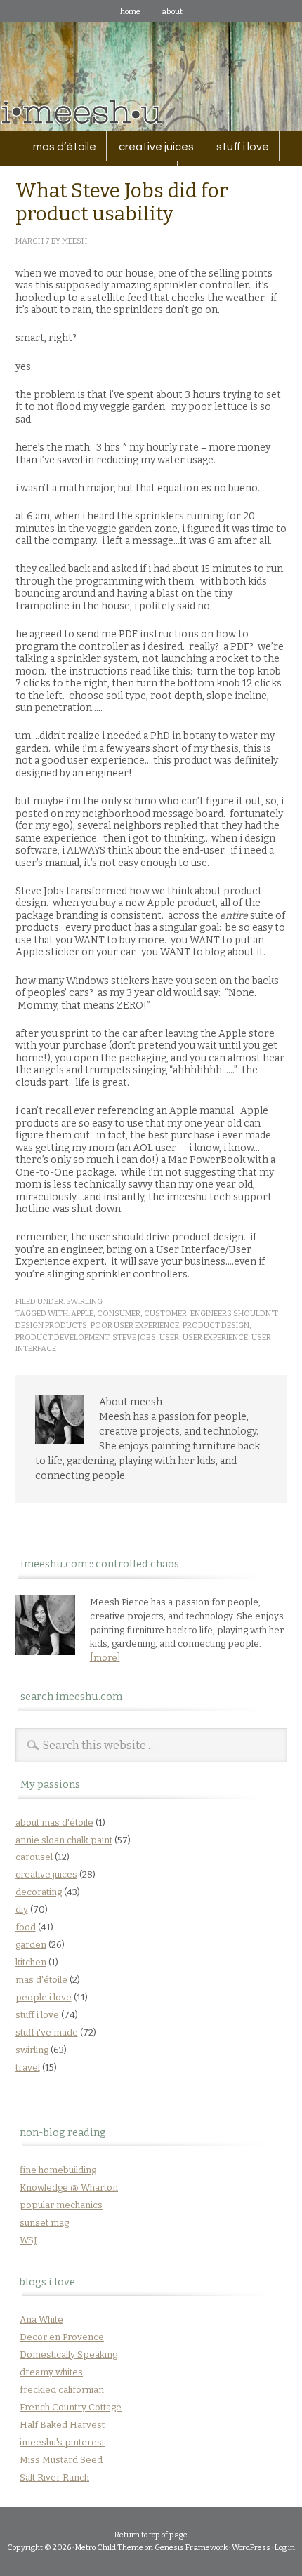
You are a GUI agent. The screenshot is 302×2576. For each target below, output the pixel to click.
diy (22, 1910)
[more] (105, 1658)
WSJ (28, 2240)
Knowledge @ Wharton (69, 2187)
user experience (215, 1337)
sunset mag (44, 2223)
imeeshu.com (151, 66)
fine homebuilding (58, 2170)
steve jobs (134, 1337)
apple (82, 1314)
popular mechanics (61, 2205)
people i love (44, 1997)
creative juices (151, 147)
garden (31, 1945)
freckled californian (62, 2390)
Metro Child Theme (109, 2548)
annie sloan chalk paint (64, 1840)
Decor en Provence (62, 2337)
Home (130, 12)
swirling (84, 1302)
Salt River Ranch (54, 2477)
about (172, 12)
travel (28, 2067)
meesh (74, 241)
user (169, 1337)
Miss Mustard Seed (61, 2460)
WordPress (251, 2548)
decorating (39, 1892)
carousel (34, 1857)
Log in (285, 2548)
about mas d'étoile (54, 1823)
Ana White (41, 2319)
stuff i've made (47, 2032)
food (26, 1927)
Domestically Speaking (68, 2355)
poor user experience (135, 1326)
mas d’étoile (65, 147)
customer (165, 1314)
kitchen (31, 1962)
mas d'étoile (41, 1980)
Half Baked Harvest (62, 2425)
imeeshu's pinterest (62, 2442)
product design (216, 1326)
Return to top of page (151, 2535)
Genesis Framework (191, 2548)
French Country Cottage (71, 2407)
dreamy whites (51, 2372)
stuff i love (238, 147)
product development (62, 1337)
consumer (119, 1314)
